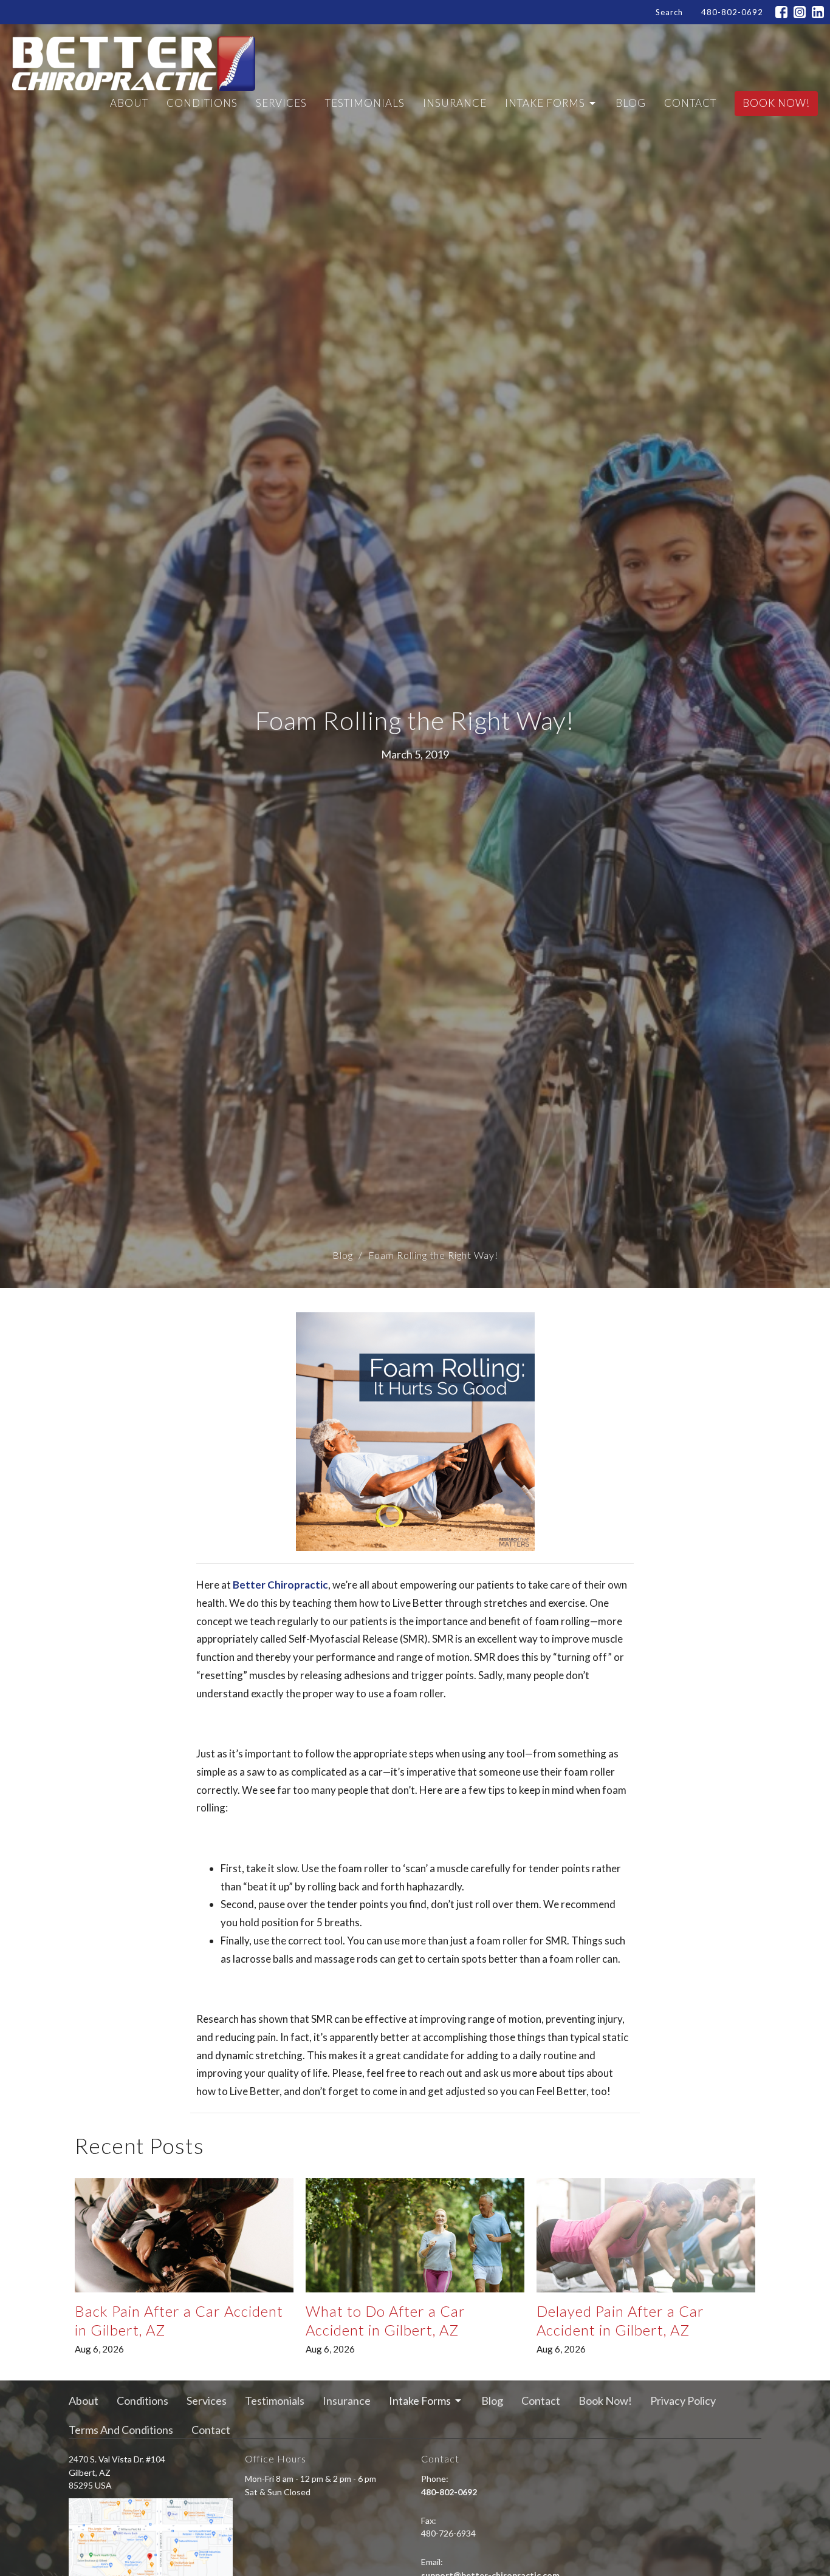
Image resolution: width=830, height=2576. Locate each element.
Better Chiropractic (280, 1585)
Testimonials (365, 103)
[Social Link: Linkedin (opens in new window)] (818, 12)
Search (669, 12)
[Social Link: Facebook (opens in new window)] (781, 12)
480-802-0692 (732, 12)
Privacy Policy (683, 2401)
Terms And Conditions (121, 2430)
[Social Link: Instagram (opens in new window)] (800, 12)
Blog (631, 103)
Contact (690, 103)
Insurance (455, 103)
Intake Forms (545, 103)
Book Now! (776, 103)
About (129, 103)
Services (281, 103)
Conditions (202, 103)
